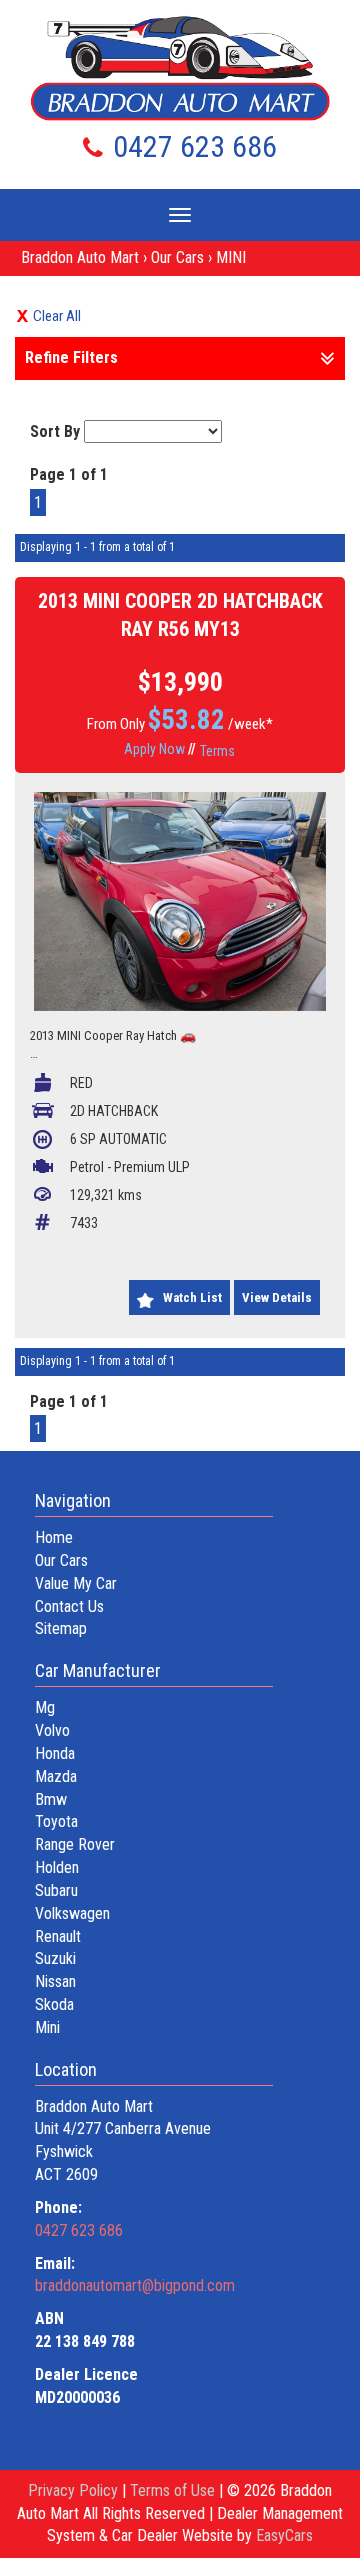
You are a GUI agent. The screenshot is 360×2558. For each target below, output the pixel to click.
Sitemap (61, 1628)
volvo (52, 1730)
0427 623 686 (195, 146)
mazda (56, 1776)
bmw (51, 1799)
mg (45, 1707)
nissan (55, 1981)
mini (47, 2027)
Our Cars (177, 257)
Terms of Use (174, 2490)
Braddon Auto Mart (80, 257)
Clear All (57, 316)
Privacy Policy (75, 2490)
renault (58, 1936)
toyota (56, 1821)
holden (57, 1867)
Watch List (192, 1297)
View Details (277, 1297)
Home (54, 1537)
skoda (54, 2004)
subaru (56, 1890)
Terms (217, 751)
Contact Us (69, 1606)
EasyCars (284, 2535)
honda (55, 1753)
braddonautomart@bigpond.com (135, 2285)
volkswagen (72, 1913)
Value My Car (76, 1583)
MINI (231, 257)
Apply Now (154, 749)
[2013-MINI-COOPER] (180, 901)
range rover (75, 1844)
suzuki (55, 1958)
